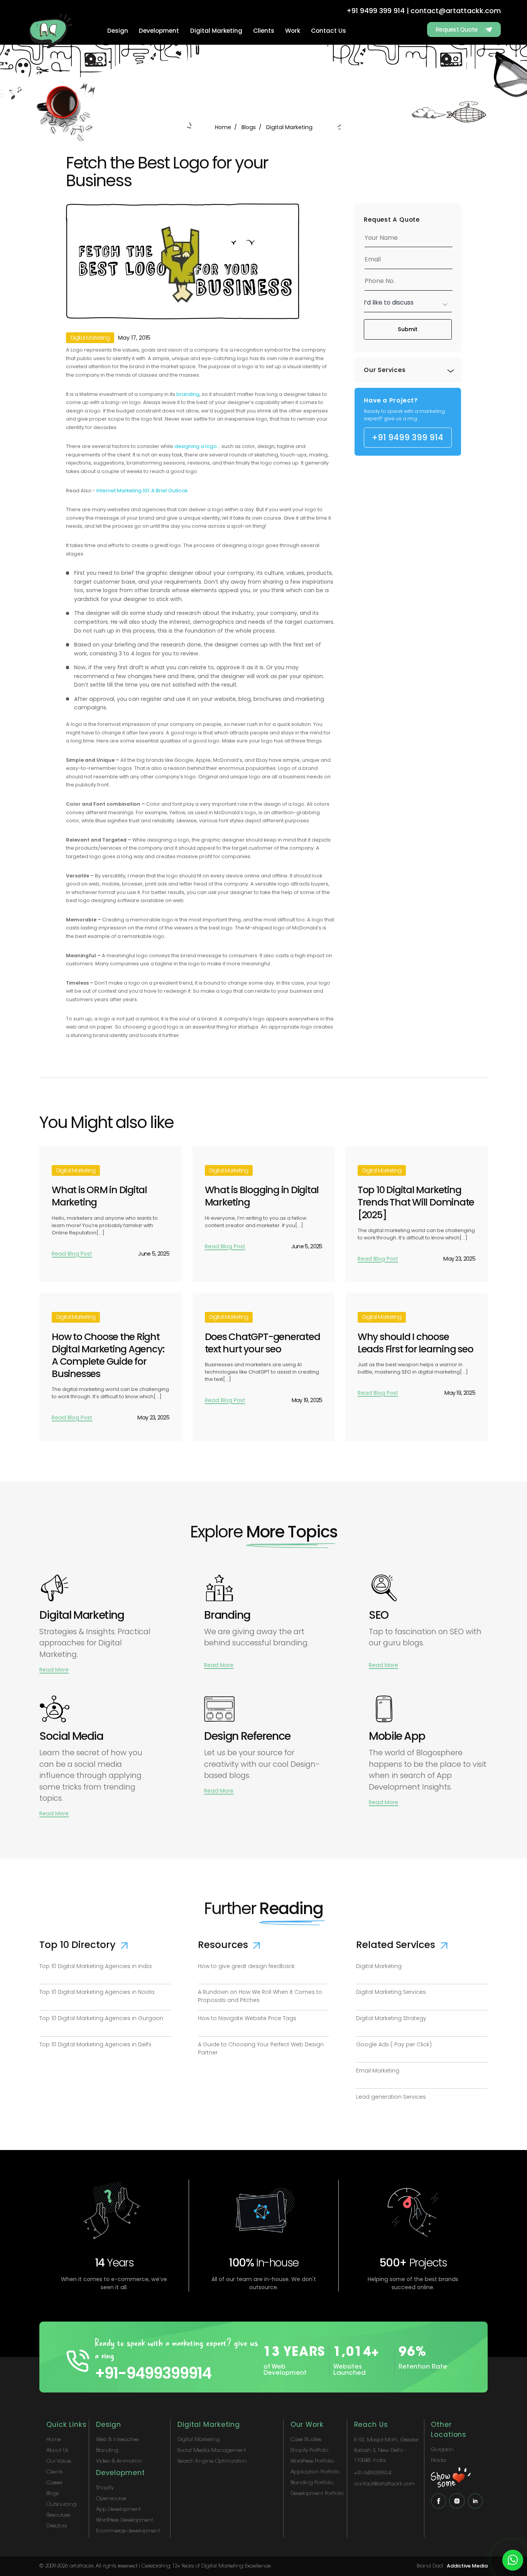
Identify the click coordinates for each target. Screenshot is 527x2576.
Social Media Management (212, 2451)
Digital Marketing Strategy (391, 2018)
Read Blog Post (72, 1254)
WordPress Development (125, 2520)
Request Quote (457, 29)
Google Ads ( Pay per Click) (394, 2044)
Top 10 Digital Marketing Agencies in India (95, 1966)
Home (223, 127)
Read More (54, 1670)
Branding (107, 2451)
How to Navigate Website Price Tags (247, 2018)
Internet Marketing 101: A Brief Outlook (142, 491)
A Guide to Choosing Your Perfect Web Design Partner (261, 2048)
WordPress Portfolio (312, 2461)
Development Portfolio (317, 2494)
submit (408, 329)
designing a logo (196, 446)
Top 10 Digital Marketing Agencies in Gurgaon (101, 2018)
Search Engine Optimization (212, 2461)
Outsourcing (61, 2504)
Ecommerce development (128, 2531)
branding (188, 394)
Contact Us (329, 31)
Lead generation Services (391, 2097)
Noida (438, 2461)
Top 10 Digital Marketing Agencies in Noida (97, 1992)
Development (159, 31)
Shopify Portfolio (309, 2451)
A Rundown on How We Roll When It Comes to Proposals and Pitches (260, 1996)
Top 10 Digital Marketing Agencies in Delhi (95, 2044)
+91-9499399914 (153, 2373)
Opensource (111, 2499)
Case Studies (306, 2440)
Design (118, 31)
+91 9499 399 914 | (378, 11)
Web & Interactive (117, 2440)
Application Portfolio (315, 2472)
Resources (58, 2515)
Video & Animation (119, 2461)
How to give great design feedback (246, 1966)
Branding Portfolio (312, 2483)
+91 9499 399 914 (408, 437)
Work (293, 31)
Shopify (105, 2488)
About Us (57, 2451)
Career (54, 2483)
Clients (264, 31)
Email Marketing (378, 2071)
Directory (57, 2526)
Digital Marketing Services (391, 1992)
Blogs (249, 127)
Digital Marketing (216, 31)
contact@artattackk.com (456, 11)
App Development (118, 2509)
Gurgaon (442, 2450)
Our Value (59, 2461)
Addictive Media (467, 2566)
